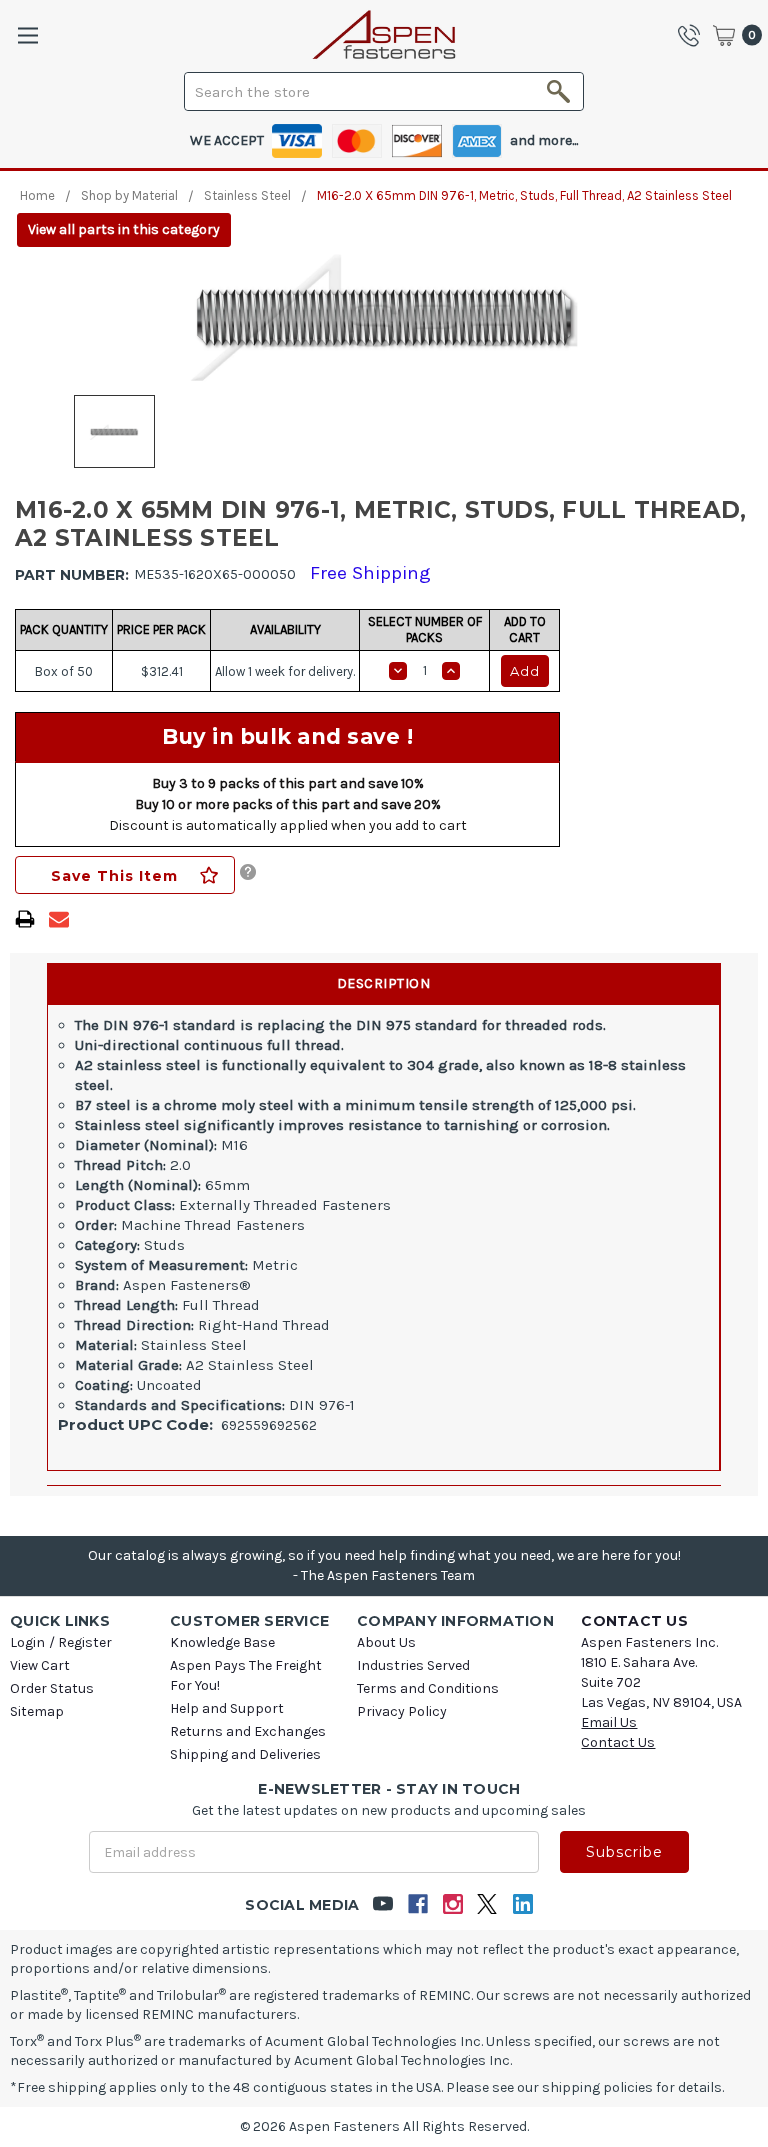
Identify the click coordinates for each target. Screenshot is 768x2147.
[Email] (59, 919)
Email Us (609, 1722)
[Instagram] (452, 1904)
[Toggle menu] (27, 35)
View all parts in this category (124, 229)
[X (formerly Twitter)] (487, 1904)
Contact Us (618, 1742)
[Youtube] (382, 1904)
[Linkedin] (522, 1904)
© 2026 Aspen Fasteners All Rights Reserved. (384, 2126)
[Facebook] (417, 1904)
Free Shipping (370, 573)
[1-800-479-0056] (694, 35)
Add (525, 671)
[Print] (25, 919)
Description (384, 983)
